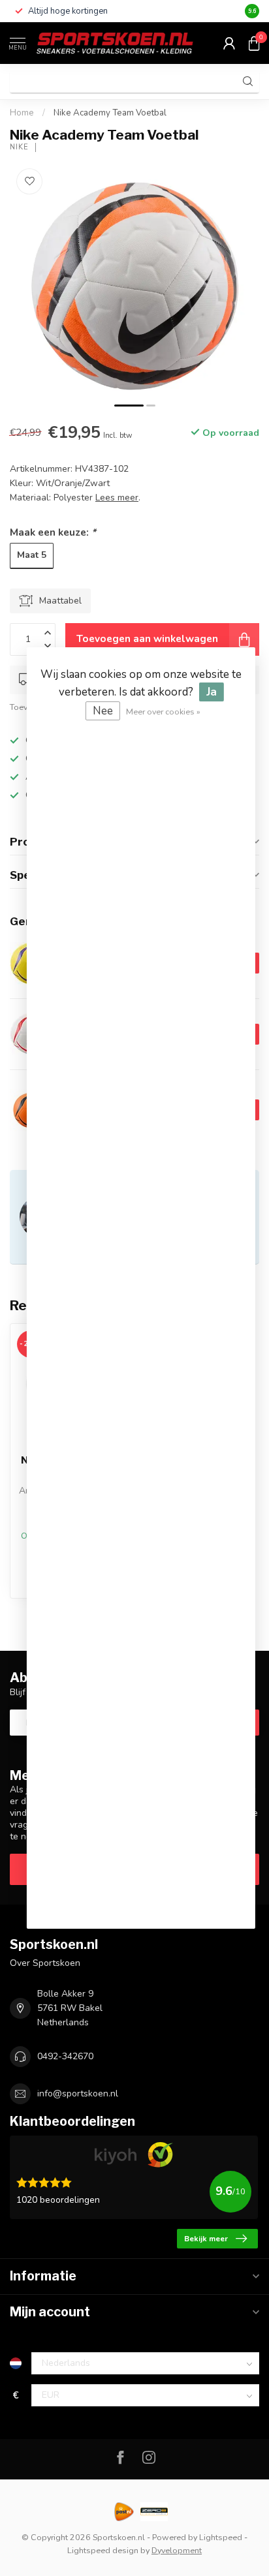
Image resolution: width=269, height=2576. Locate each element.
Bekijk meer (206, 2239)
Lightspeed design (103, 2550)
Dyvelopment (177, 2550)
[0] (254, 43)
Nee (103, 711)
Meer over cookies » (163, 712)
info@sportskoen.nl (78, 2093)
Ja (212, 692)
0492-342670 (65, 2056)
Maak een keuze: (53, 532)
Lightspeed (221, 2537)
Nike (19, 147)
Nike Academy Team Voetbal (110, 113)
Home (22, 113)
